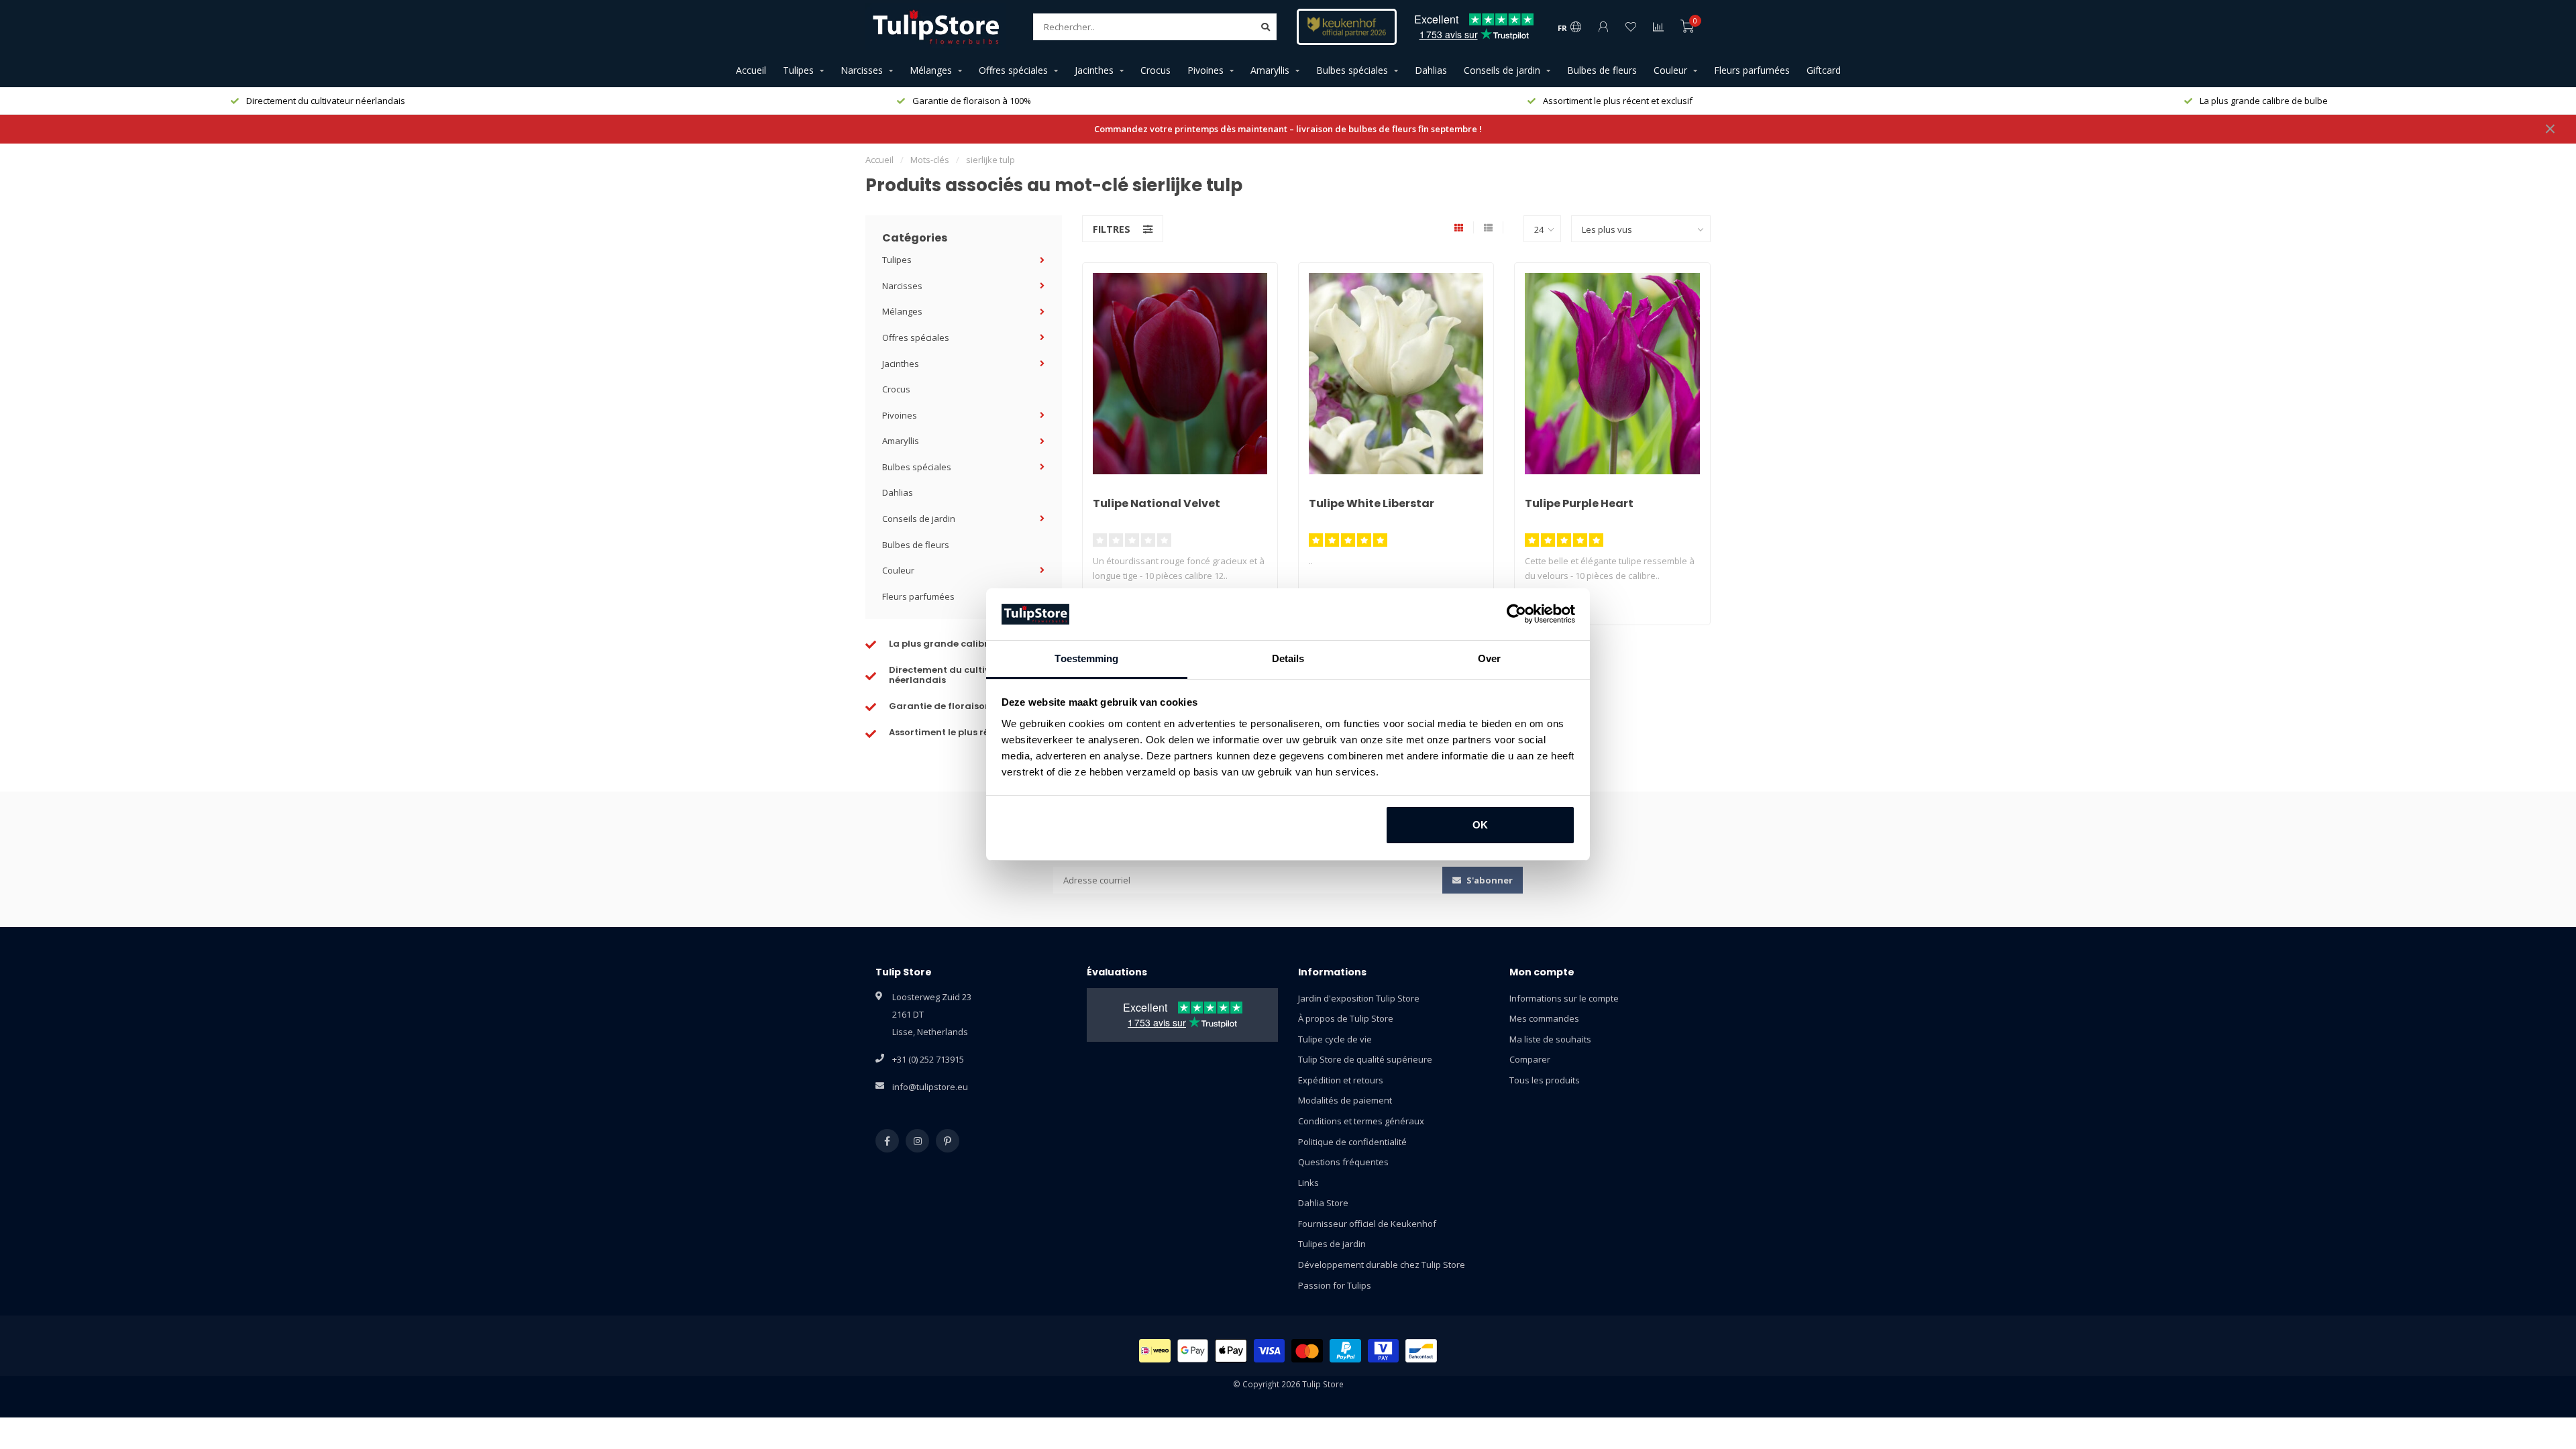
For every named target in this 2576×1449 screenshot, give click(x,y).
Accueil (751, 70)
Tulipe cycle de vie (1335, 1039)
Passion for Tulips (1335, 1285)
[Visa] (1270, 1351)
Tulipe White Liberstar (1372, 503)
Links (1308, 1183)
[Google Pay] (1193, 1351)
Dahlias (1431, 70)
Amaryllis (1270, 70)
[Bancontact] (1421, 1351)
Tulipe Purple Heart (1579, 503)
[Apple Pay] (1231, 1351)
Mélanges (931, 70)
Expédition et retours (1341, 1080)
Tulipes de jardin (1332, 1244)
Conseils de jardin (1502, 70)
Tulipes (798, 70)
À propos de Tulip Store (1346, 1018)
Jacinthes (1094, 70)
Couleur (1670, 70)
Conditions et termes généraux (1361, 1121)
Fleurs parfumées (1752, 70)
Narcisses (862, 70)
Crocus (1156, 70)
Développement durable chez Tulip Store (1382, 1265)
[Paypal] (1345, 1351)
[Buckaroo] (1384, 1351)
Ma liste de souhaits (1550, 1039)
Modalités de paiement (1345, 1100)
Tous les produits (1545, 1080)
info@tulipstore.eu (930, 1087)
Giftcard (1824, 70)
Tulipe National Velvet (1157, 503)
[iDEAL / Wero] (1155, 1351)
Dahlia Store (1323, 1203)
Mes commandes (1544, 1018)
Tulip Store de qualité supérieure (1365, 1059)
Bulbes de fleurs (1602, 70)
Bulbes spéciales (1352, 70)
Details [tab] (1288, 658)
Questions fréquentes (1343, 1162)
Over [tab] (1489, 658)
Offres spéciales (1013, 70)
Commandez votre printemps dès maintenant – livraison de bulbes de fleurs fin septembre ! (1288, 129)
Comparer (1530, 1059)
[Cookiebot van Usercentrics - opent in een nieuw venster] (1516, 614)
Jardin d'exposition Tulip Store (1359, 998)
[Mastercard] (1307, 1351)
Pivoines (1205, 70)
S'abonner (1489, 880)
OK (1480, 825)
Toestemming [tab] (1086, 658)
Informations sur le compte (1564, 998)
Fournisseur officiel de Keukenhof (1367, 1224)
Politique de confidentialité (1352, 1142)
